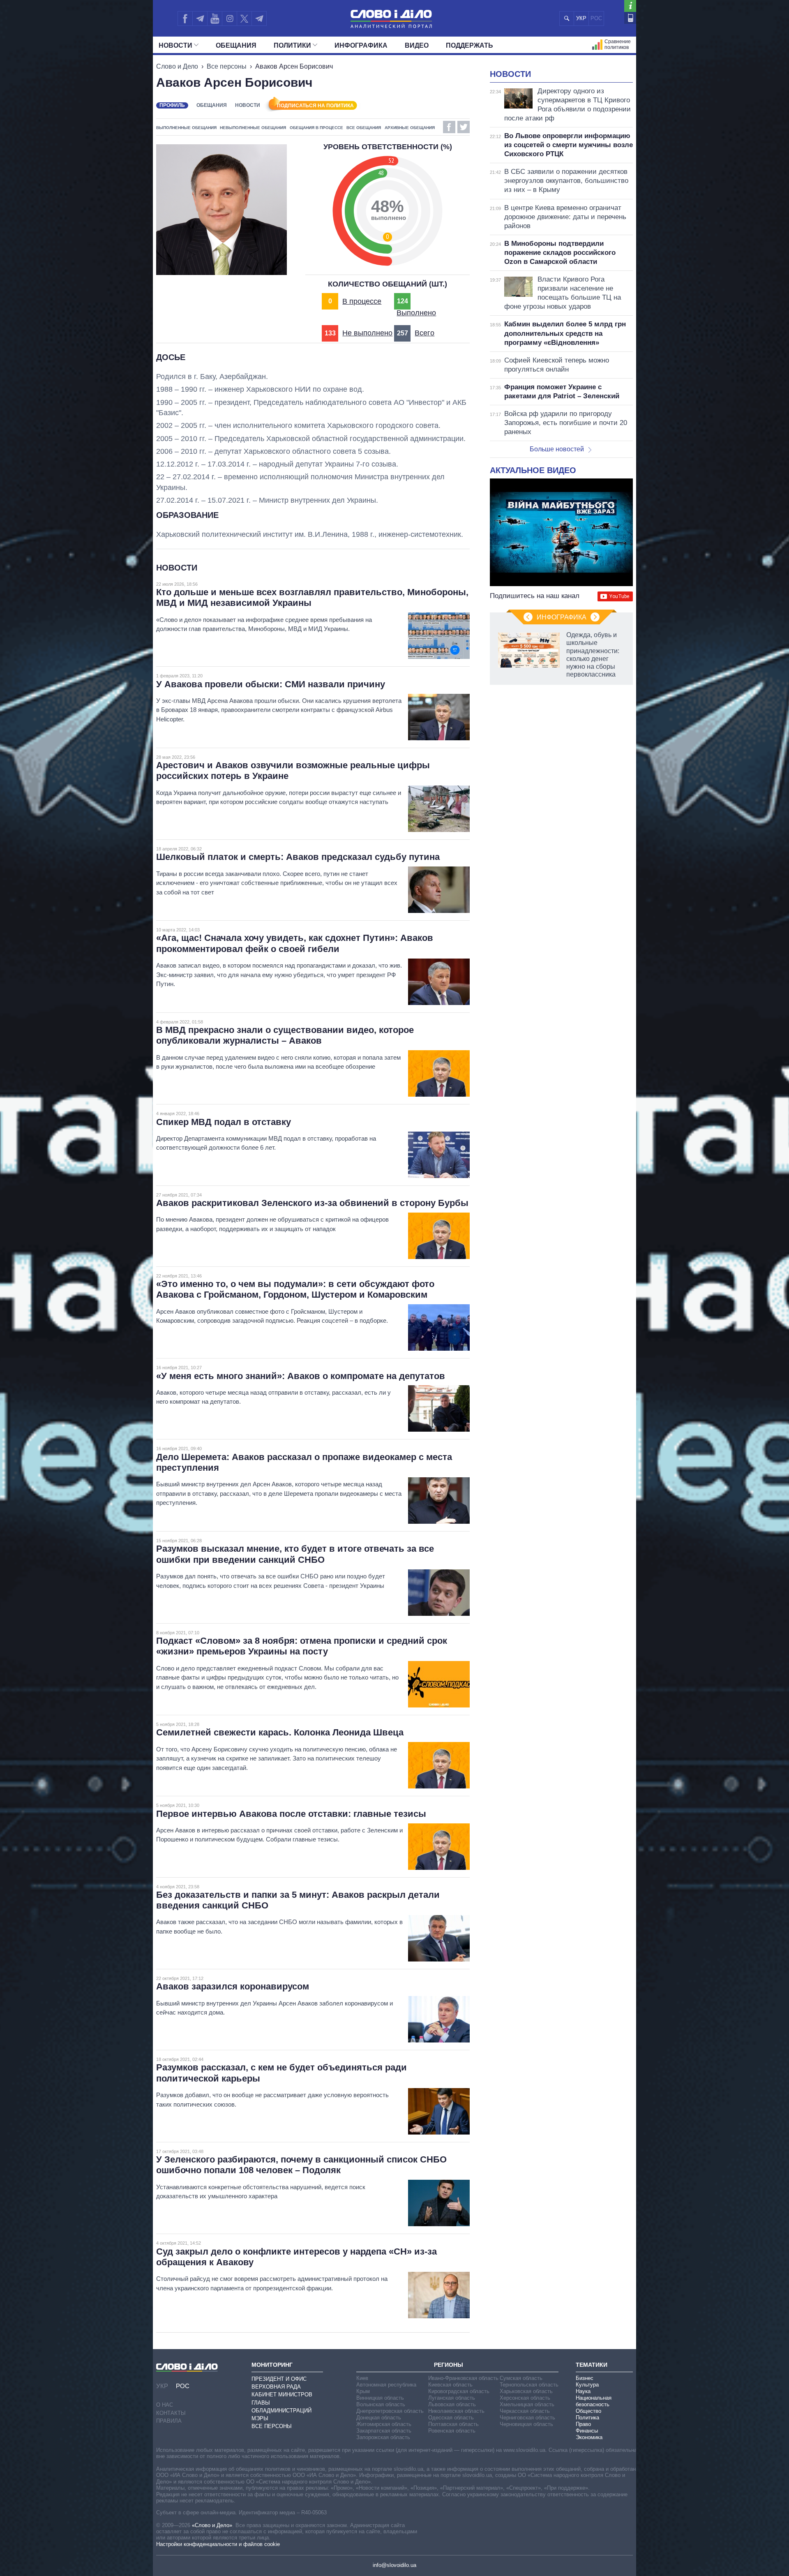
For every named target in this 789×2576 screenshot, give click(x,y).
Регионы (449, 2365)
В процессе (362, 301)
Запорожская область (383, 2437)
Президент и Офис (279, 2379)
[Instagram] (230, 18)
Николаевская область (456, 2411)
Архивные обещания (410, 128)
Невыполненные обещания (253, 128)
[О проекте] (630, 6)
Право (583, 2424)
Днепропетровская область (390, 2411)
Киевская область (450, 2385)
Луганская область (452, 2398)
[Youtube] (215, 18)
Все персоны (227, 66)
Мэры (260, 2418)
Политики (292, 45)
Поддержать (469, 45)
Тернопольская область (529, 2385)
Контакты (171, 2413)
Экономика (589, 2437)
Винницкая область (380, 2398)
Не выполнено (367, 333)
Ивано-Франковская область (463, 2378)
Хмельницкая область (527, 2404)
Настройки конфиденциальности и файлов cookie (218, 2544)
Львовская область (452, 2404)
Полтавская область (453, 2424)
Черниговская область (527, 2418)
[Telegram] (200, 18)
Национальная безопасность (594, 2401)
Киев (362, 2378)
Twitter (464, 127)
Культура (587, 2385)
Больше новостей (557, 449)
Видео (417, 45)
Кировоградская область (459, 2391)
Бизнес (585, 2378)
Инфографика (361, 45)
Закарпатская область (384, 2431)
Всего (424, 333)
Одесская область (451, 2418)
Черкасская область (525, 2411)
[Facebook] (185, 18)
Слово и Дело (177, 66)
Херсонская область (525, 2398)
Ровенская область (452, 2431)
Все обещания (364, 128)
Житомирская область (384, 2424)
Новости (175, 45)
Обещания (236, 45)
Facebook (449, 127)
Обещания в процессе (316, 128)
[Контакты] (630, 18)
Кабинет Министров (282, 2395)
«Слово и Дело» (212, 2525)
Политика (587, 2418)
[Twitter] (244, 18)
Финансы (587, 2431)
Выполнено (416, 313)
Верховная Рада (276, 2387)
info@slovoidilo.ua (394, 2565)
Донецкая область (379, 2418)
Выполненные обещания (186, 128)
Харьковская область (526, 2391)
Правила (169, 2421)
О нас (165, 2405)
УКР (581, 18)
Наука (583, 2391)
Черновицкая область (526, 2424)
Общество (588, 2411)
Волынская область (381, 2404)
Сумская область (521, 2378)
